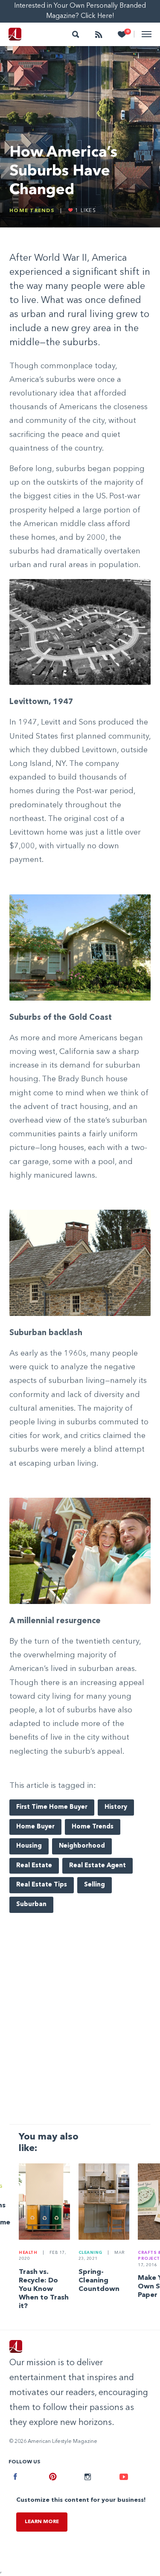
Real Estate (34, 1866)
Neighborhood (82, 1846)
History (116, 1807)
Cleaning (90, 2253)
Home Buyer (35, 1827)
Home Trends (32, 211)
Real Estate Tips (42, 1885)
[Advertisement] (80, 2030)
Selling (95, 1885)
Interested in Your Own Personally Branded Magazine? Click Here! (80, 11)
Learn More (42, 2522)
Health (28, 2253)
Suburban (31, 1905)
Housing (29, 1846)
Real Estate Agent (97, 1866)
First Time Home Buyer (52, 1807)
